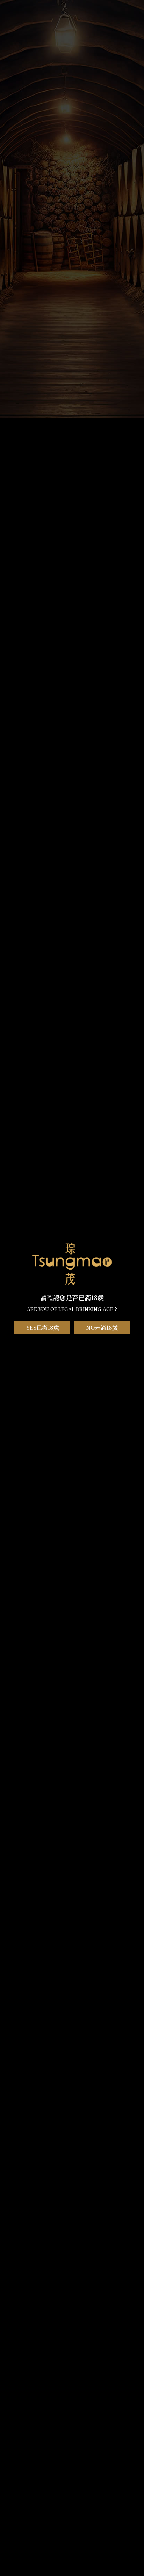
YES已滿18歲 (42, 1328)
